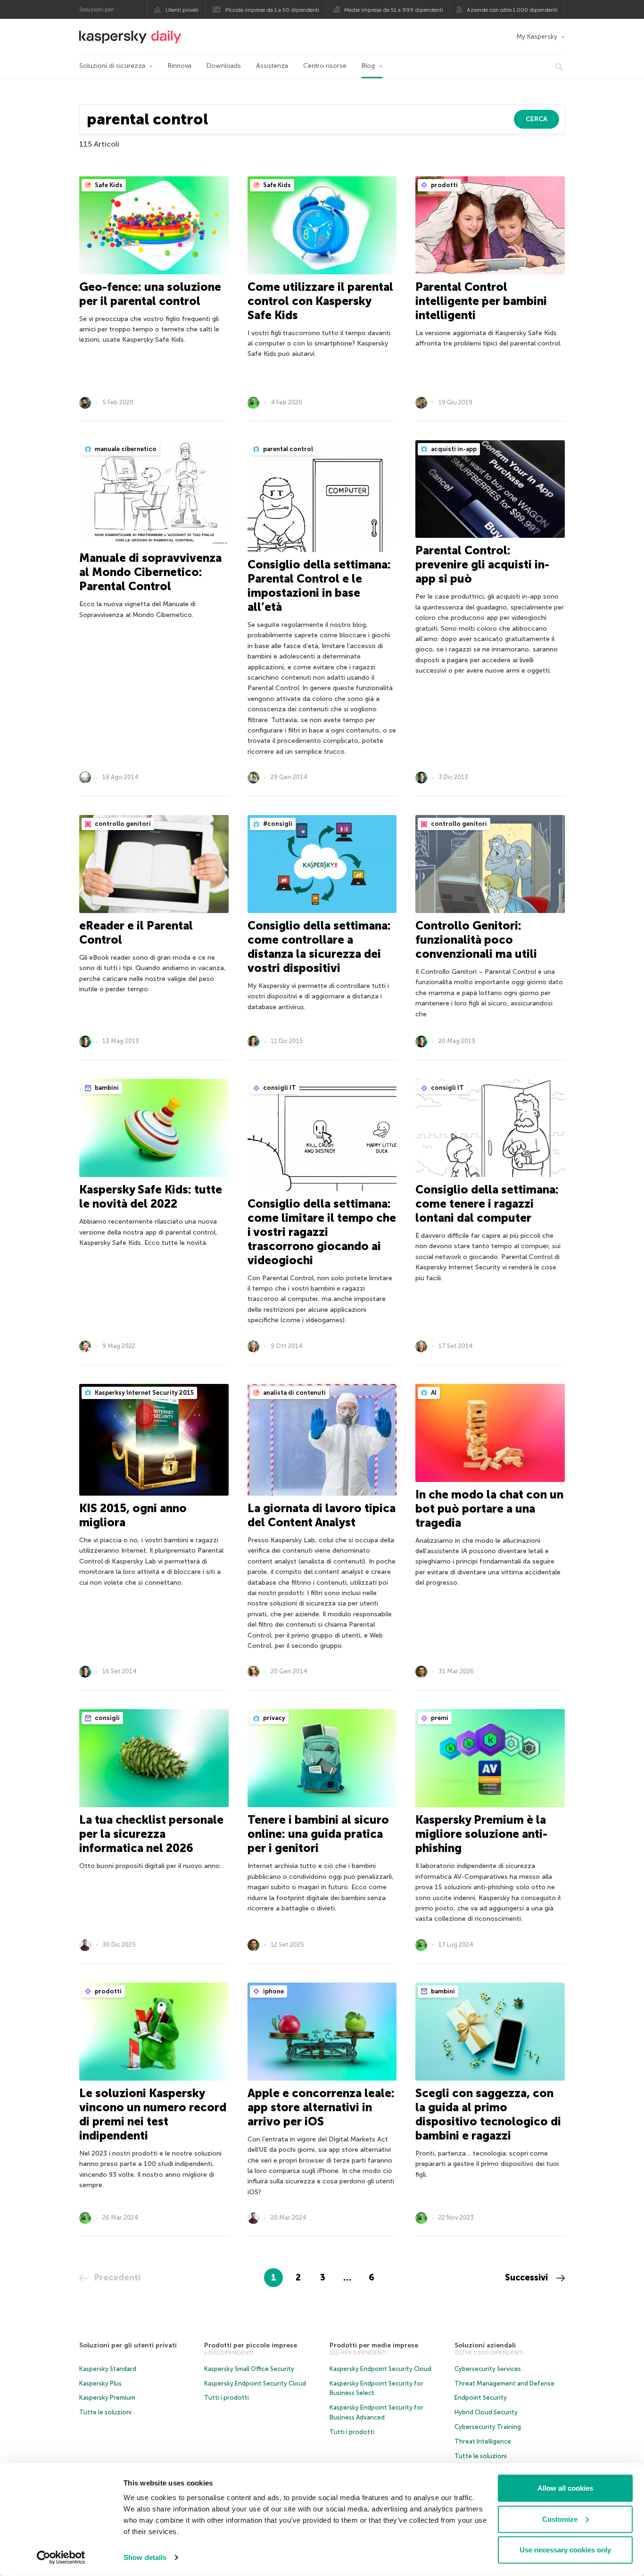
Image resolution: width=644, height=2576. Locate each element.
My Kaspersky (537, 37)
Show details (145, 2557)
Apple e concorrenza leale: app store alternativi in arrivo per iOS (321, 2107)
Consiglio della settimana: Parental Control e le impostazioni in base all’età (319, 586)
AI (433, 1393)
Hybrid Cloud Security (486, 2412)
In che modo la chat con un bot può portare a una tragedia (489, 1509)
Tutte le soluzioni (105, 2412)
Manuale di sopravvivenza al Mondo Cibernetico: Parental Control (150, 572)
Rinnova (180, 66)
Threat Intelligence (483, 2441)
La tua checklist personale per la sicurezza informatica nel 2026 (151, 1834)
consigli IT (279, 1088)
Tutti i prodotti (227, 2398)
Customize (560, 2519)
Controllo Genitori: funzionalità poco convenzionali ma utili (476, 940)
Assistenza (272, 66)
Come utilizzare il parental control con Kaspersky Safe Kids (320, 301)
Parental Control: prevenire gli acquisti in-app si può (482, 564)
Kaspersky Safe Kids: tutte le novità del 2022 (151, 1197)
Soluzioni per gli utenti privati (128, 2345)
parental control (287, 449)
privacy (273, 1718)
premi (439, 1718)
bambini (106, 1088)
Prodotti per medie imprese (374, 2345)
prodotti (444, 185)
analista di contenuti (294, 1393)
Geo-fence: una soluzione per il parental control (150, 294)
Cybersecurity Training (488, 2427)
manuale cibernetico (125, 449)
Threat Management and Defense (504, 2383)
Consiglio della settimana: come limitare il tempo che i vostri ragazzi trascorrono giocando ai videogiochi (322, 1232)
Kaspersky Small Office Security (249, 2369)
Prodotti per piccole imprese (251, 2345)
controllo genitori (122, 824)
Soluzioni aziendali (485, 2345)
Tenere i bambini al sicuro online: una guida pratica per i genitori (318, 1834)
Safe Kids (108, 185)
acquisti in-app (453, 449)
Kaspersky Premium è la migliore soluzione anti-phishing (481, 1834)
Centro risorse (325, 66)
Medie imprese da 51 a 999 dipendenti (394, 10)
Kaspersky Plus (100, 2383)
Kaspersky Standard (108, 2369)
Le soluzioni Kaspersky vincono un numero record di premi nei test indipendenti (153, 2114)
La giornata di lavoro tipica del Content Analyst (322, 1515)
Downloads (224, 66)
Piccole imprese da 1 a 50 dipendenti (272, 10)
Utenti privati (182, 10)
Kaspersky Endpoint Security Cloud (255, 2383)
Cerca (537, 119)
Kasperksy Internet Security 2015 (144, 1393)
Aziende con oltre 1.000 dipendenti (512, 10)
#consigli (277, 824)
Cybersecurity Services (488, 2369)
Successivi (528, 2278)
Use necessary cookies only (565, 2550)
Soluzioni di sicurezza (112, 66)
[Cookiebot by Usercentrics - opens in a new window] (61, 2558)
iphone (273, 1991)
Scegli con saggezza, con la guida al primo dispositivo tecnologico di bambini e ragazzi (488, 2114)
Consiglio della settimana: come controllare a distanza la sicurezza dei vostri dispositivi (319, 947)
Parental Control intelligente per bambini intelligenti (481, 301)
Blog (368, 66)
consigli (107, 1718)
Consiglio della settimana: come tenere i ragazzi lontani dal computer (487, 1204)
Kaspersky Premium (107, 2398)
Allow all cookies (565, 2488)
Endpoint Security (481, 2398)
